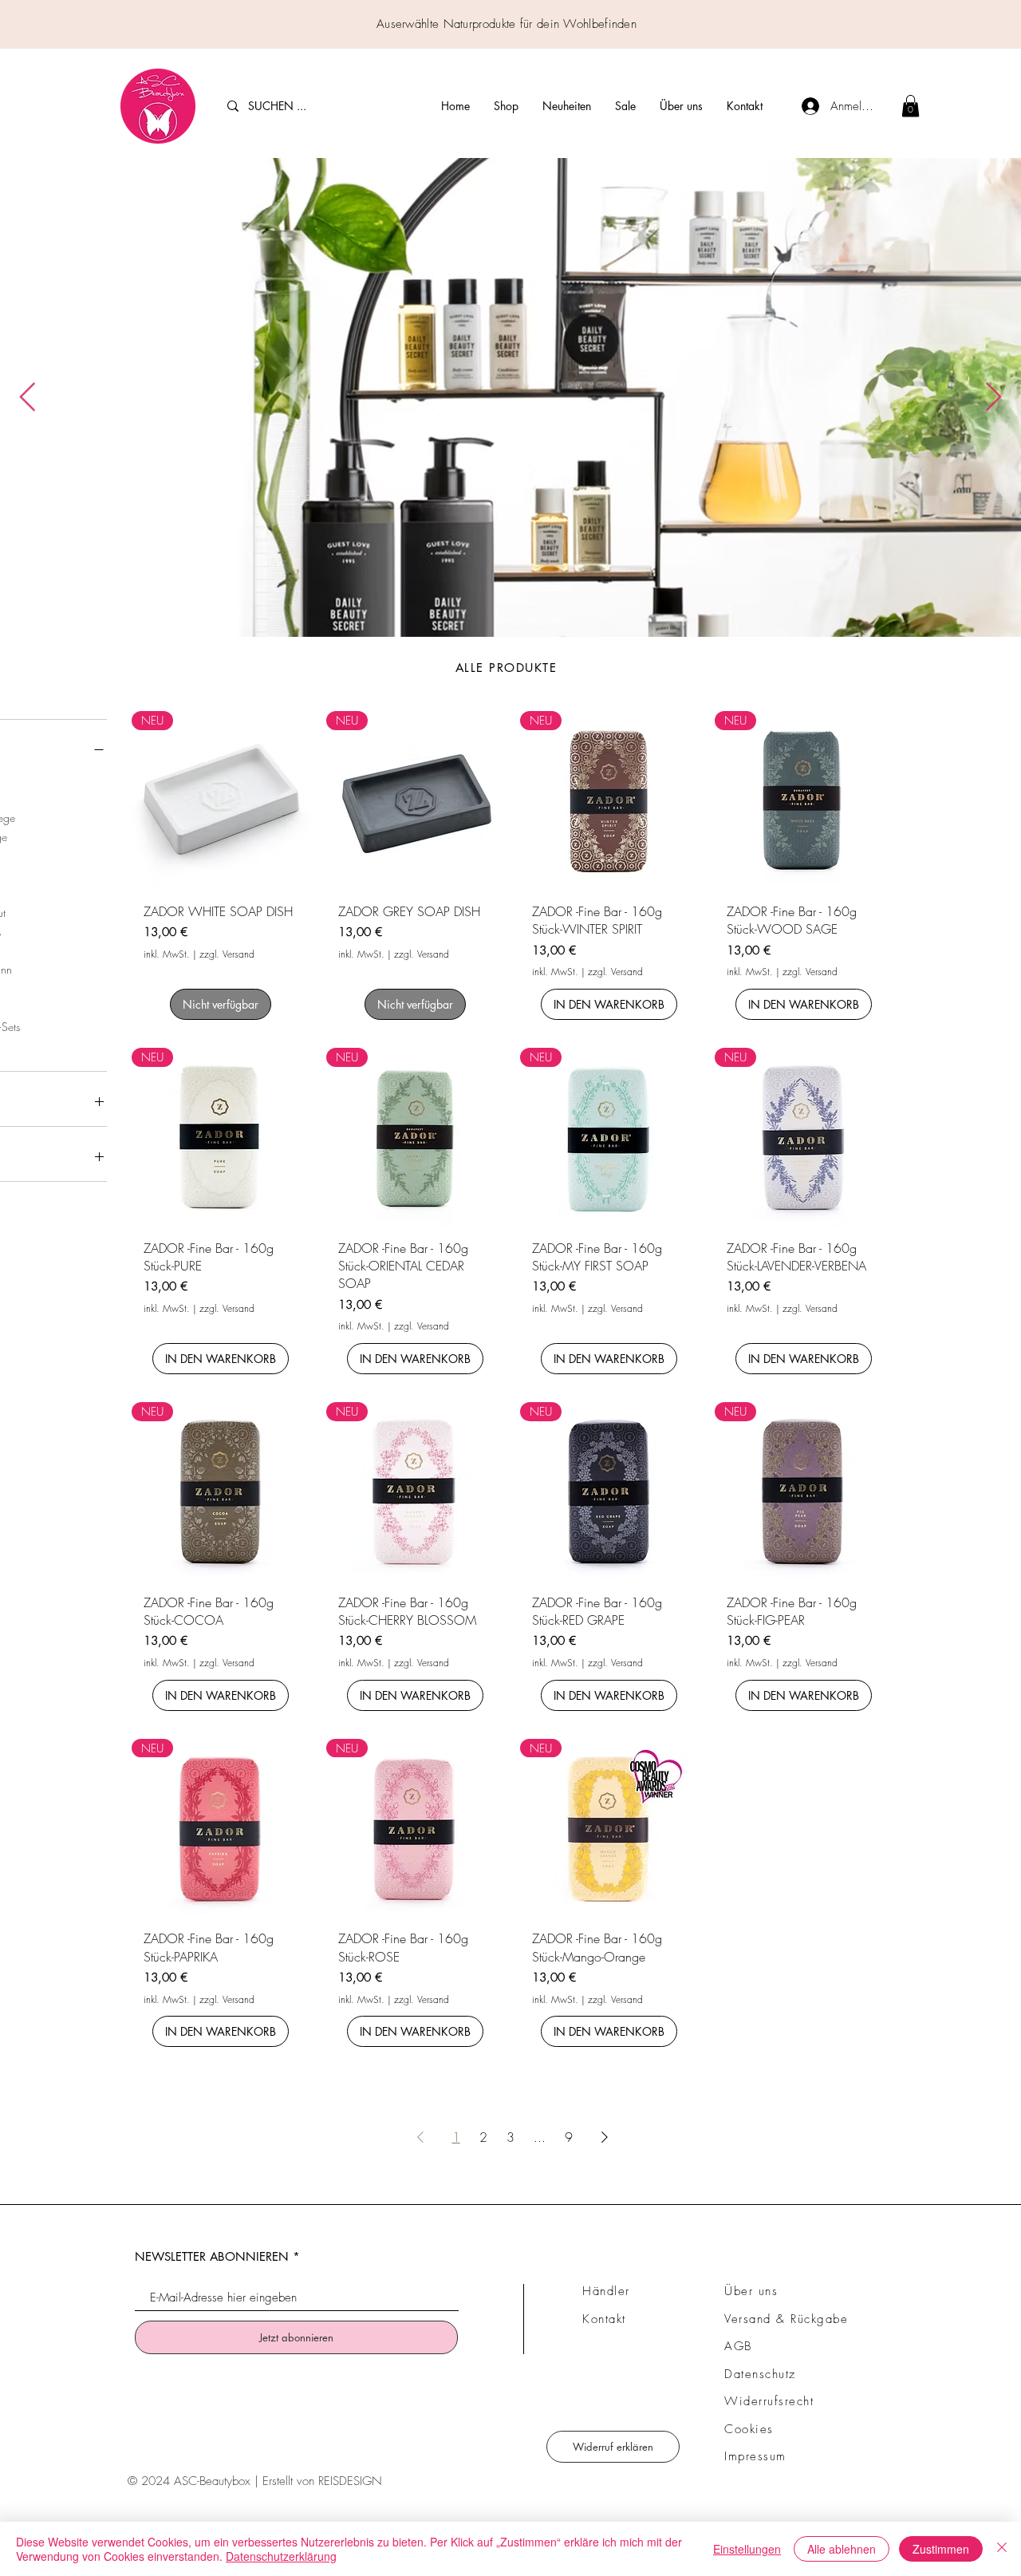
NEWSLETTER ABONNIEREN (212, 2256)
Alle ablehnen (842, 2549)
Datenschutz (760, 2374)
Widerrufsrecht (769, 2401)
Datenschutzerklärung (281, 2556)
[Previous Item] (28, 398)
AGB (738, 2346)
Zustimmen (941, 2549)
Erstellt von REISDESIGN (322, 2481)
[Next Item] (993, 398)
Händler (606, 2291)
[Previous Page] (420, 2137)
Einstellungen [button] (747, 2549)
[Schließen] (1002, 2549)
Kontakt (604, 2319)
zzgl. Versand (227, 954)
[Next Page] (605, 2137)
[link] (911, 106)
